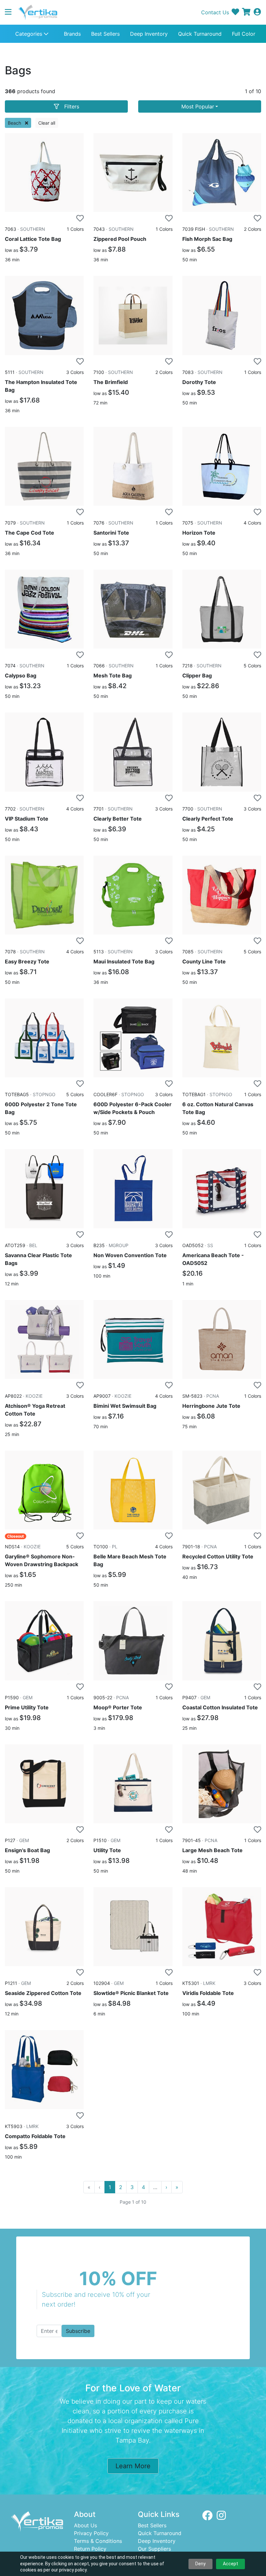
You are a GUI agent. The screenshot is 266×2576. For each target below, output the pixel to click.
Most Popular (198, 106)
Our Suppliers (154, 2549)
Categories (30, 34)
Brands (72, 34)
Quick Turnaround (200, 34)
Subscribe (78, 2331)
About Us (85, 2525)
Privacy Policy (91, 2533)
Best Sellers (105, 34)
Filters (72, 106)
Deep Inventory (149, 34)
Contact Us (215, 12)
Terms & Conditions (98, 2541)
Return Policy (90, 2549)
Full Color (244, 34)
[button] (11, 12)
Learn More (133, 2466)
